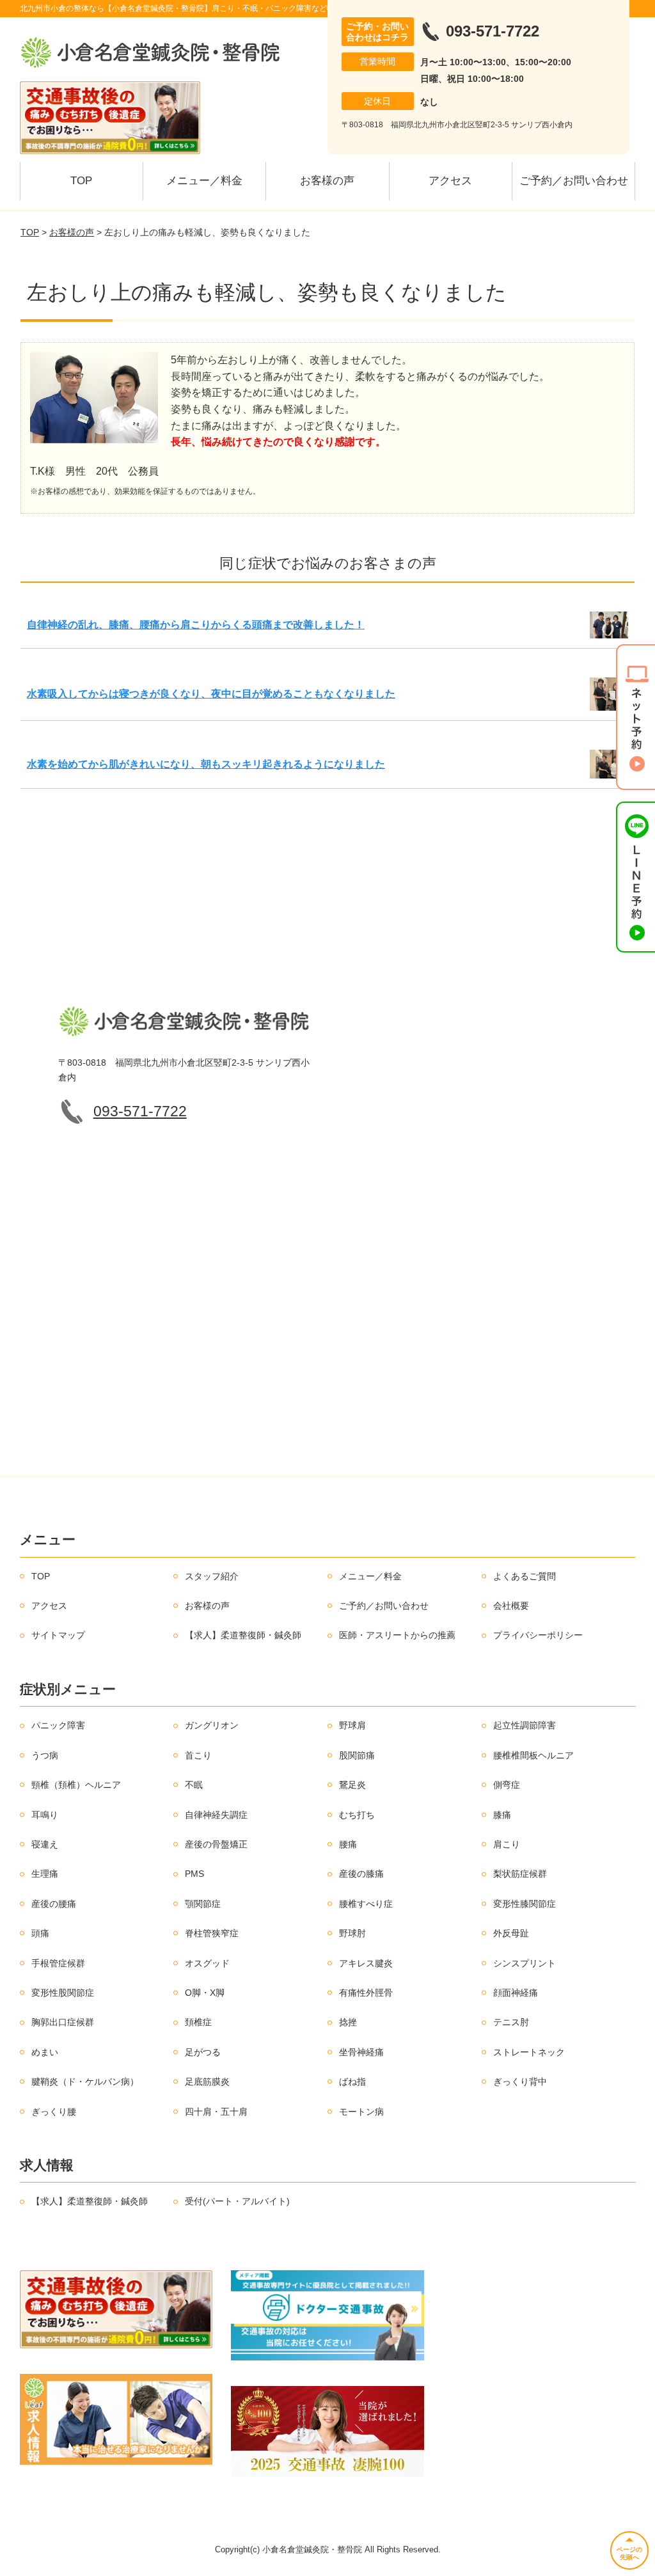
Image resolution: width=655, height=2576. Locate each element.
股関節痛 (357, 1755)
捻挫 (348, 2022)
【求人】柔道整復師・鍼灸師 (243, 1635)
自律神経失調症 (216, 1815)
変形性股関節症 (63, 1993)
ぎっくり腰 (54, 2112)
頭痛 (40, 1933)
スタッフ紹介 (212, 1576)
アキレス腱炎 (366, 1963)
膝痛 (502, 1815)
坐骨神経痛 (361, 2052)
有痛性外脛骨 (366, 1993)
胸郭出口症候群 (63, 2022)
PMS (194, 1874)
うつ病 (45, 1755)
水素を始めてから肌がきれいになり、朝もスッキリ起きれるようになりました (206, 764)
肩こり (507, 1844)
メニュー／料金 (204, 181)
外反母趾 (511, 1933)
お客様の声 (327, 181)
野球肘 (352, 1933)
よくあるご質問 (525, 1576)
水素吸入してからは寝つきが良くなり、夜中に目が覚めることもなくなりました (211, 694)
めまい (45, 2052)
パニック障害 (58, 1725)
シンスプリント (525, 1963)
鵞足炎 (352, 1785)
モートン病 (361, 2112)
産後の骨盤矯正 (216, 1844)
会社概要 (511, 1606)
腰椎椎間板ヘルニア (533, 1755)
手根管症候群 (58, 1963)
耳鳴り (45, 1815)
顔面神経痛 (516, 1993)
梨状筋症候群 (520, 1874)
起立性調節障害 (525, 1725)
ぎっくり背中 (520, 2082)
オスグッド (207, 1963)
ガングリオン (212, 1725)
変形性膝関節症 (525, 1904)
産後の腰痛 (54, 1904)
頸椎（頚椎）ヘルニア (76, 1785)
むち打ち (357, 1815)
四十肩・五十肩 (216, 2112)
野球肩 (352, 1725)
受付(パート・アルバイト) (237, 2201)
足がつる (203, 2052)
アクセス (450, 181)
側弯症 (507, 1785)
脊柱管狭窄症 (212, 1933)
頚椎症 (198, 2022)
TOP (81, 181)
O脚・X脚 (205, 1993)
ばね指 (352, 2082)
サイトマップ (58, 1635)
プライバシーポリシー (538, 1635)
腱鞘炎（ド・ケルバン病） (85, 2082)
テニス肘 (511, 2022)
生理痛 (45, 1874)
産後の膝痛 (361, 1874)
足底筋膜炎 (207, 2082)
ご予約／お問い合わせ (574, 181)
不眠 (194, 1785)
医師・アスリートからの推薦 (397, 1635)
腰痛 (348, 1844)
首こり (198, 1755)
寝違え (45, 1844)
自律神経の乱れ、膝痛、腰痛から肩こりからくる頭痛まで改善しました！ (196, 625)
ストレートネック (529, 2052)
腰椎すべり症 (366, 1904)
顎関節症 (203, 1904)
